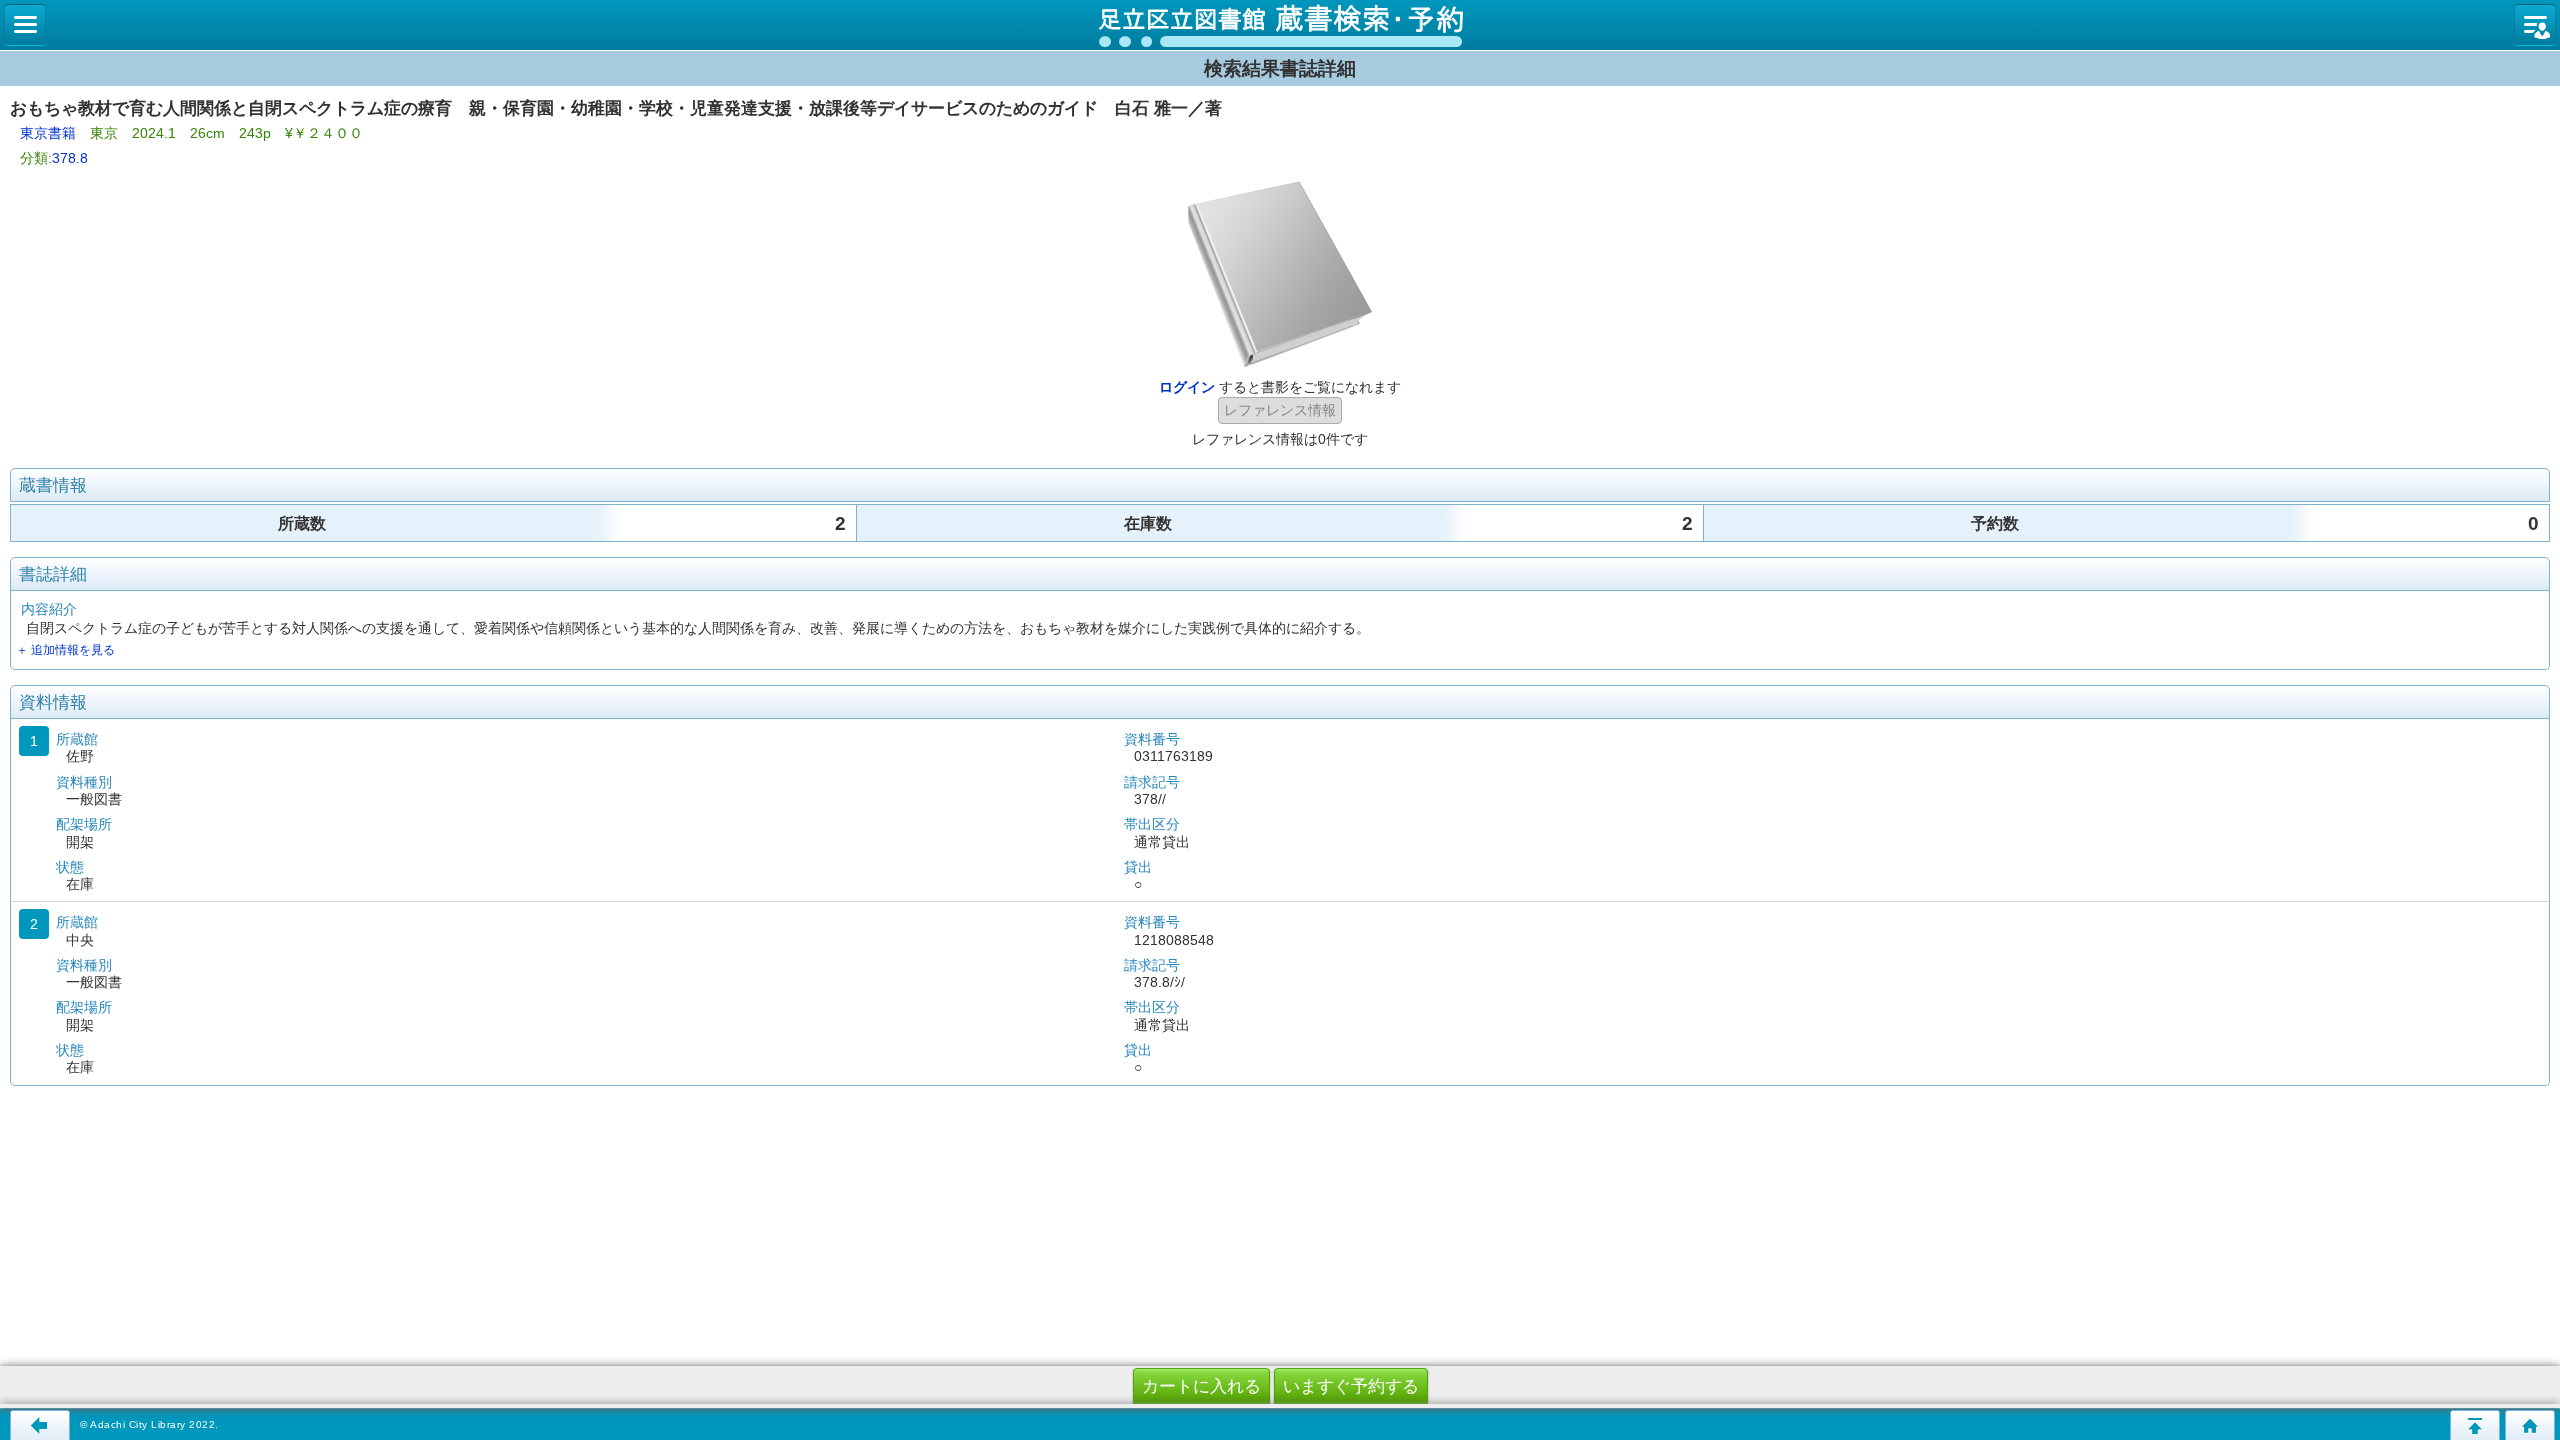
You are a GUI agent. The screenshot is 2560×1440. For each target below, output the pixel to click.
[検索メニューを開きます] (25, 25)
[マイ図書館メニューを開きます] (2535, 25)
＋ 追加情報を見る (65, 650)
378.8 (70, 158)
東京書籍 (48, 133)
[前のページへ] (40, 1425)
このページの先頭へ (2475, 1425)
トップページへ (2530, 1425)
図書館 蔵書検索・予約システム (1280, 25)
